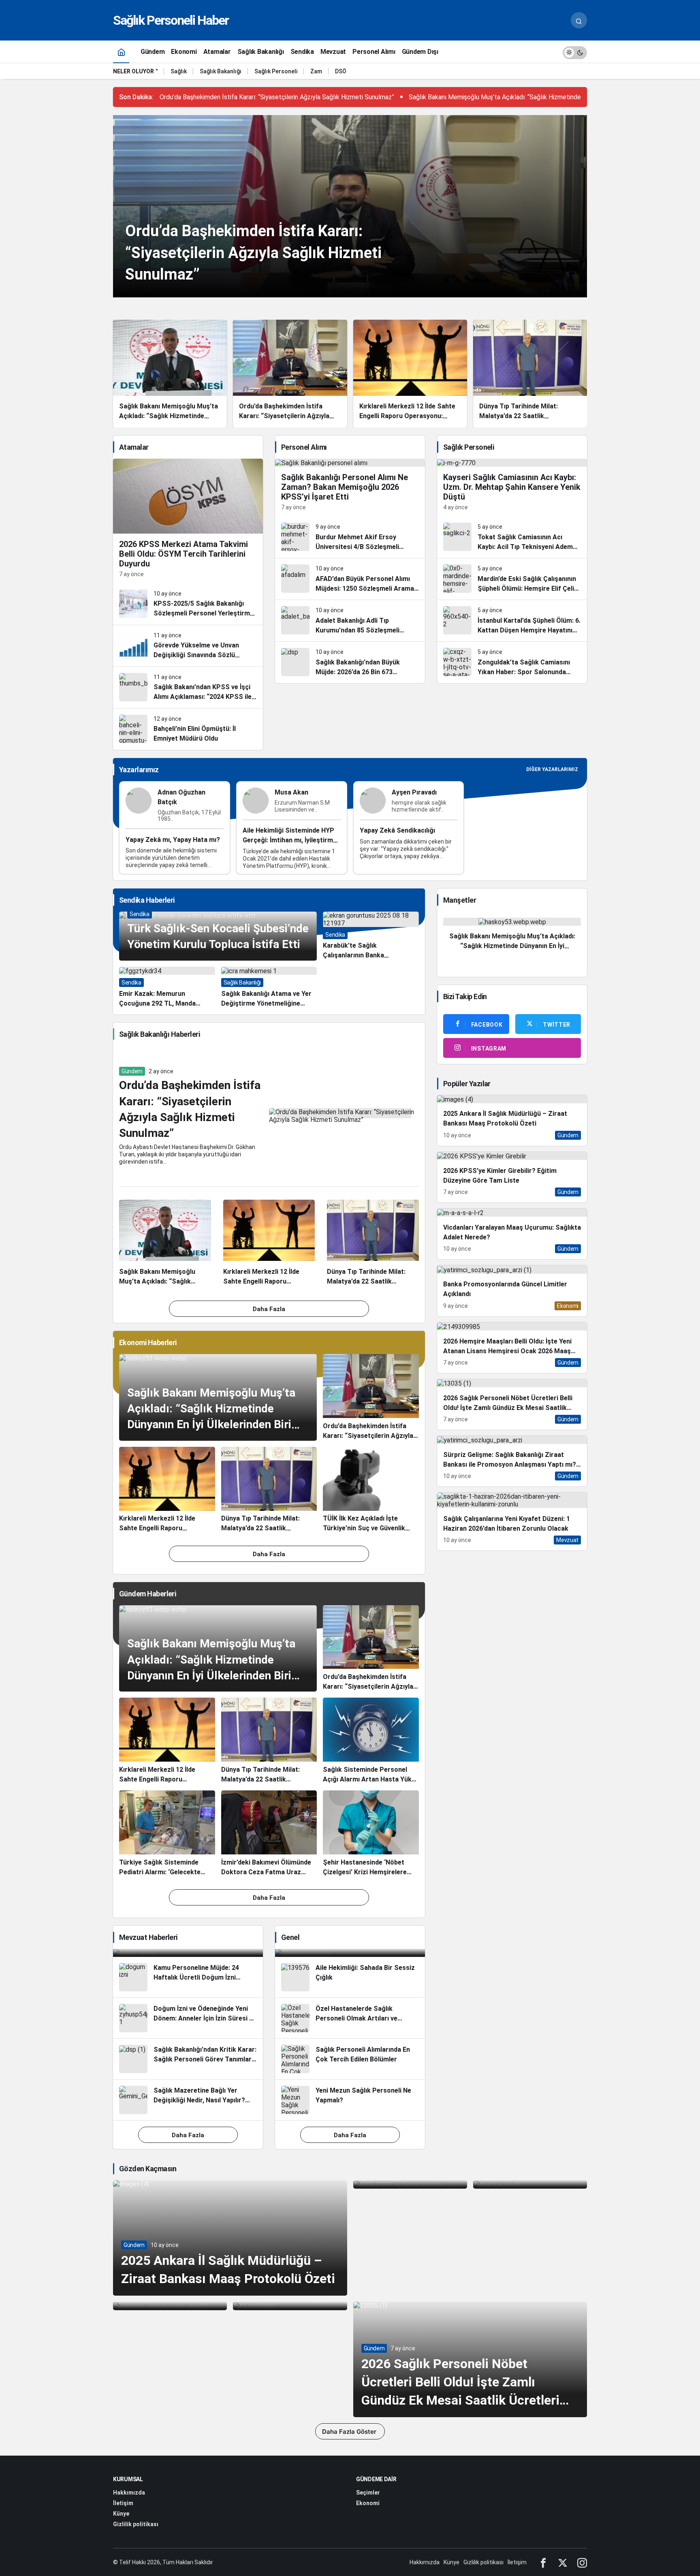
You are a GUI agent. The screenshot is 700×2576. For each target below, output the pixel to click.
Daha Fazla (269, 1309)
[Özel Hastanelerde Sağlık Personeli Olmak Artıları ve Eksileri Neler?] (350, 2018)
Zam (316, 71)
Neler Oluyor (133, 71)
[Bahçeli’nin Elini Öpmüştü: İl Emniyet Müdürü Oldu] (188, 729)
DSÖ (341, 71)
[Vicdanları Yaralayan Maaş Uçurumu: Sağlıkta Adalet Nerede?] (512, 1234)
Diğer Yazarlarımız (552, 769)
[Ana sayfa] (121, 52)
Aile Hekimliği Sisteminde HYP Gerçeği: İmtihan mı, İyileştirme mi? (290, 840)
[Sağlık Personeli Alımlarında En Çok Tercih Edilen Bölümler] (350, 2059)
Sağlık (179, 71)
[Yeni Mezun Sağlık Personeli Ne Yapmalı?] (350, 2100)
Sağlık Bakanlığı (221, 71)
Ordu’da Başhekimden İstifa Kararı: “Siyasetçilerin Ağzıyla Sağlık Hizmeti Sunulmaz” (277, 97)
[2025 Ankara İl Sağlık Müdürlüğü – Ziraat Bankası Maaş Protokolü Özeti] (512, 1120)
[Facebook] (543, 2562)
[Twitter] (563, 2562)
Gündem (132, 1071)
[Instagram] (582, 2562)
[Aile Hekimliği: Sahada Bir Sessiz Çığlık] (350, 1977)
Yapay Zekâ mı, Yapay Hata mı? (173, 840)
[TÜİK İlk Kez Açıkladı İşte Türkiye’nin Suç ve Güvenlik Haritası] (371, 1490)
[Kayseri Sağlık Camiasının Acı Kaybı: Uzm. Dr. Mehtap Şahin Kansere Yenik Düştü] (512, 488)
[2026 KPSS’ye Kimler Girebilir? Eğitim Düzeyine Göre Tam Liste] (512, 1177)
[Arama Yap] (579, 20)
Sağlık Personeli (276, 71)
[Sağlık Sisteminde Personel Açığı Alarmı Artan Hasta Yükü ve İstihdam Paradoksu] (371, 1741)
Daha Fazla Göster (350, 2432)
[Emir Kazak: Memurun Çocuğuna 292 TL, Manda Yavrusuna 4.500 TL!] (167, 988)
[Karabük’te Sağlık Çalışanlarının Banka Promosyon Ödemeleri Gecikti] (371, 936)
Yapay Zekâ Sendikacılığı (397, 831)
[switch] (575, 52)
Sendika (140, 914)
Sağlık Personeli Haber (171, 20)
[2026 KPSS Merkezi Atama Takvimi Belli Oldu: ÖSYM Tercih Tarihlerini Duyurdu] (188, 521)
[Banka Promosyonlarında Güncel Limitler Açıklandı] (512, 1291)
